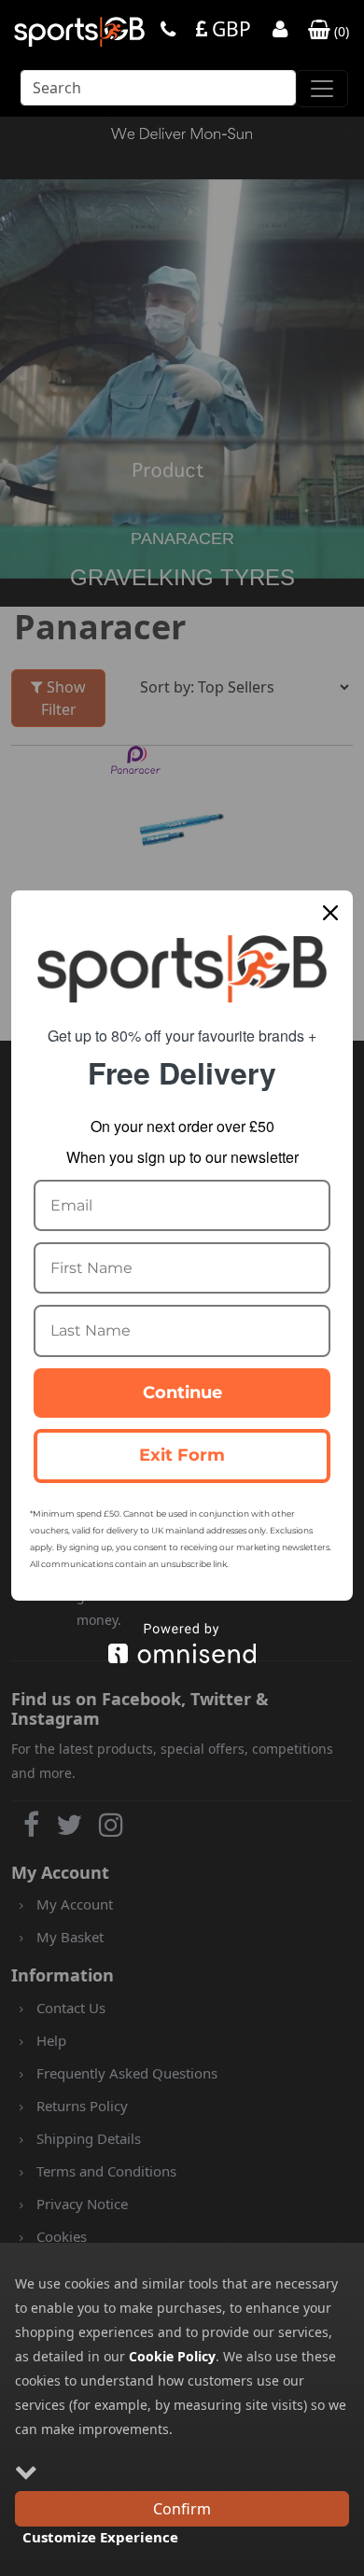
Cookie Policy (172, 2356)
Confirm (182, 2509)
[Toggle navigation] (322, 89)
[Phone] (168, 31)
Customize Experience (100, 2537)
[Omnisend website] (182, 1643)
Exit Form (182, 1455)
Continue (182, 1393)
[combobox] (158, 93)
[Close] (330, 913)
